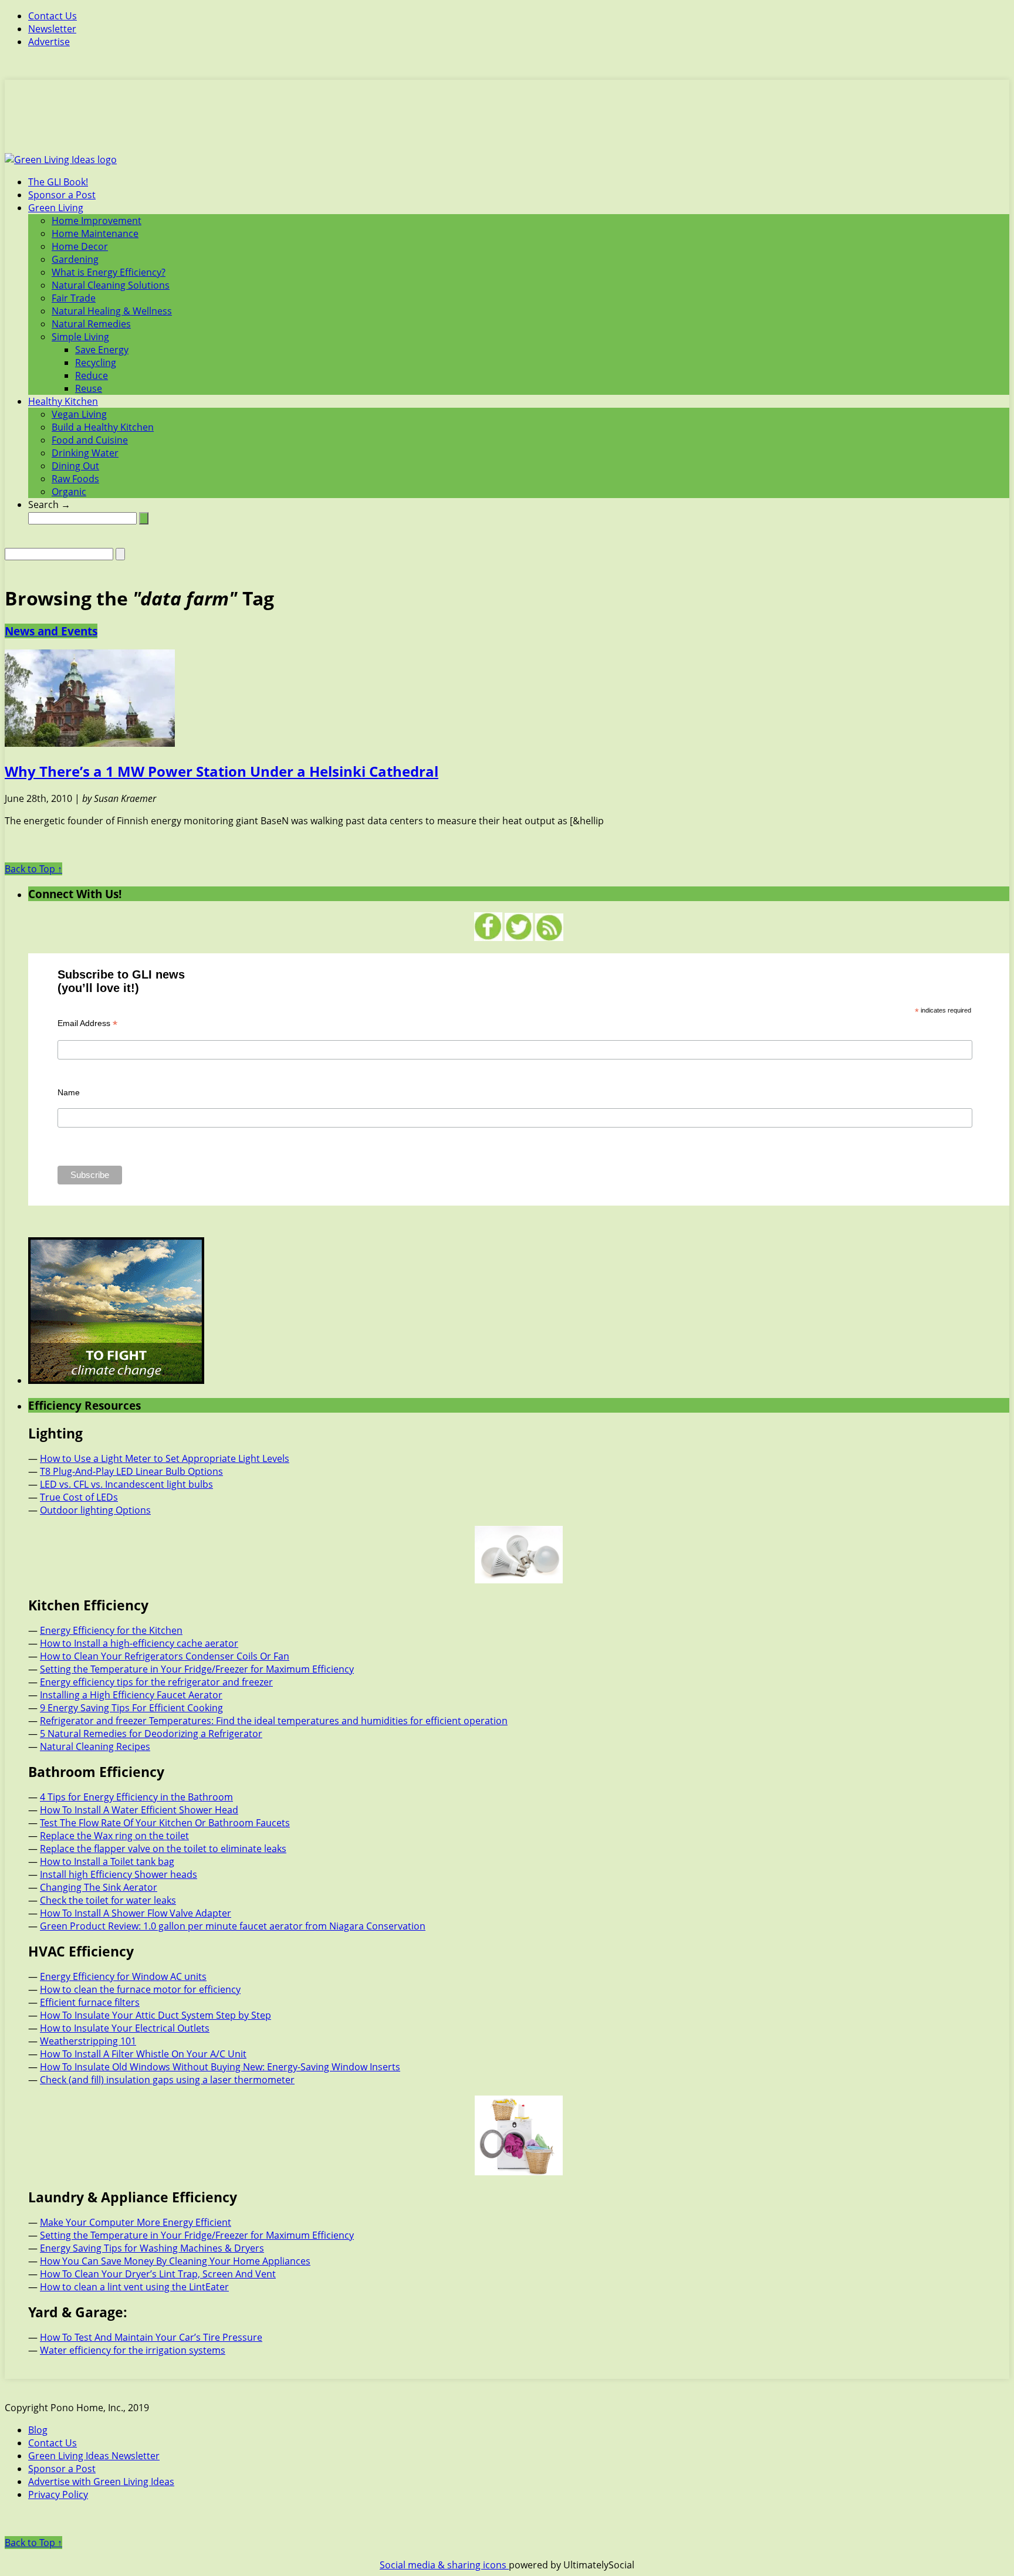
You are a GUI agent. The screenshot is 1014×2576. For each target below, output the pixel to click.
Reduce (92, 375)
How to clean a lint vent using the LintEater (134, 2287)
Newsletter (52, 29)
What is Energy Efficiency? (109, 272)
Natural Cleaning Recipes (95, 1746)
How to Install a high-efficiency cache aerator (139, 1643)
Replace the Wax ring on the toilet (114, 1836)
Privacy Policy (58, 2494)
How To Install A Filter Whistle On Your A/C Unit (143, 2054)
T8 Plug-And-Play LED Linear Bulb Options (131, 1471)
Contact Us (53, 16)
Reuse (89, 388)
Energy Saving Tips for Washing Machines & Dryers (152, 2248)
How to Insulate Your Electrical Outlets (125, 2028)
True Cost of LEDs (79, 1497)
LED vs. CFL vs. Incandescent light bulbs (126, 1484)
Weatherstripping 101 (88, 2041)
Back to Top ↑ (33, 869)
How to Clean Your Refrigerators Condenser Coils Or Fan (165, 1656)
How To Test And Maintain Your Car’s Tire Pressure (151, 2337)
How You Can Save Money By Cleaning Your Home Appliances (175, 2261)
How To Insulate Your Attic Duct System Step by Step (156, 2015)
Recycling (96, 363)
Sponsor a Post (62, 195)
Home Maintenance (95, 233)
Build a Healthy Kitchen (103, 427)
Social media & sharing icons (444, 2565)
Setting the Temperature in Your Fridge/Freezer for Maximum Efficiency (197, 1669)
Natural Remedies (91, 324)
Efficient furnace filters (90, 2002)
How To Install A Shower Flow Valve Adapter (136, 1913)
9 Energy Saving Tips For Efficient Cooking (131, 1708)
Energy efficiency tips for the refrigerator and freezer (156, 1682)
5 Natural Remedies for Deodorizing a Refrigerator (151, 1734)
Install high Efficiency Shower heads (119, 1874)
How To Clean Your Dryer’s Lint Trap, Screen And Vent (158, 2274)
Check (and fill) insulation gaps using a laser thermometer (167, 2080)
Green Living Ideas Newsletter (94, 2456)
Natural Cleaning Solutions (111, 285)
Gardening (75, 259)
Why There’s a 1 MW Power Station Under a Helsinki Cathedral (222, 771)
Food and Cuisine (90, 440)
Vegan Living (79, 414)
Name (69, 1092)
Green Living (56, 208)
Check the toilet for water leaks (108, 1900)
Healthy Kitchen (63, 401)
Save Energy (102, 350)
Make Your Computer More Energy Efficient (136, 2222)
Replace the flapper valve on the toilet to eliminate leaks (163, 1849)
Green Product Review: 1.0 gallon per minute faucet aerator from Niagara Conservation (233, 1926)
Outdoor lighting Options (95, 1510)
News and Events (51, 631)
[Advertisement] (507, 123)
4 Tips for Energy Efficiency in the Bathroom (136, 1797)
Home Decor (80, 246)
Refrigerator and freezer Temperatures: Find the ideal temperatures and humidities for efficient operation (274, 1721)
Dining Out (75, 466)
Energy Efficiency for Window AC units (123, 1976)
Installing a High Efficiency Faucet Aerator (131, 1695)
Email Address (87, 1023)
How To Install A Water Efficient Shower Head (139, 1810)
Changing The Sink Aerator (99, 1887)
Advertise (49, 42)
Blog (38, 2430)
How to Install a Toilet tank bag (107, 1861)
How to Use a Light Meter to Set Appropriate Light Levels (165, 1458)
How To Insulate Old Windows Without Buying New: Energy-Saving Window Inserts (220, 2067)
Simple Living (80, 337)
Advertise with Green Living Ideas (101, 2482)
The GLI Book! (58, 182)
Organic (69, 492)
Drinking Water (85, 453)
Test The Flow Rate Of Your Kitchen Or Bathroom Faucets (165, 1823)
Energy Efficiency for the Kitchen (111, 1630)
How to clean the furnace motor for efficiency (140, 1989)
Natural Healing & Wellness (112, 311)
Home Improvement (97, 221)
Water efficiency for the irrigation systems (133, 2350)
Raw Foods (75, 479)
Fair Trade (74, 298)
